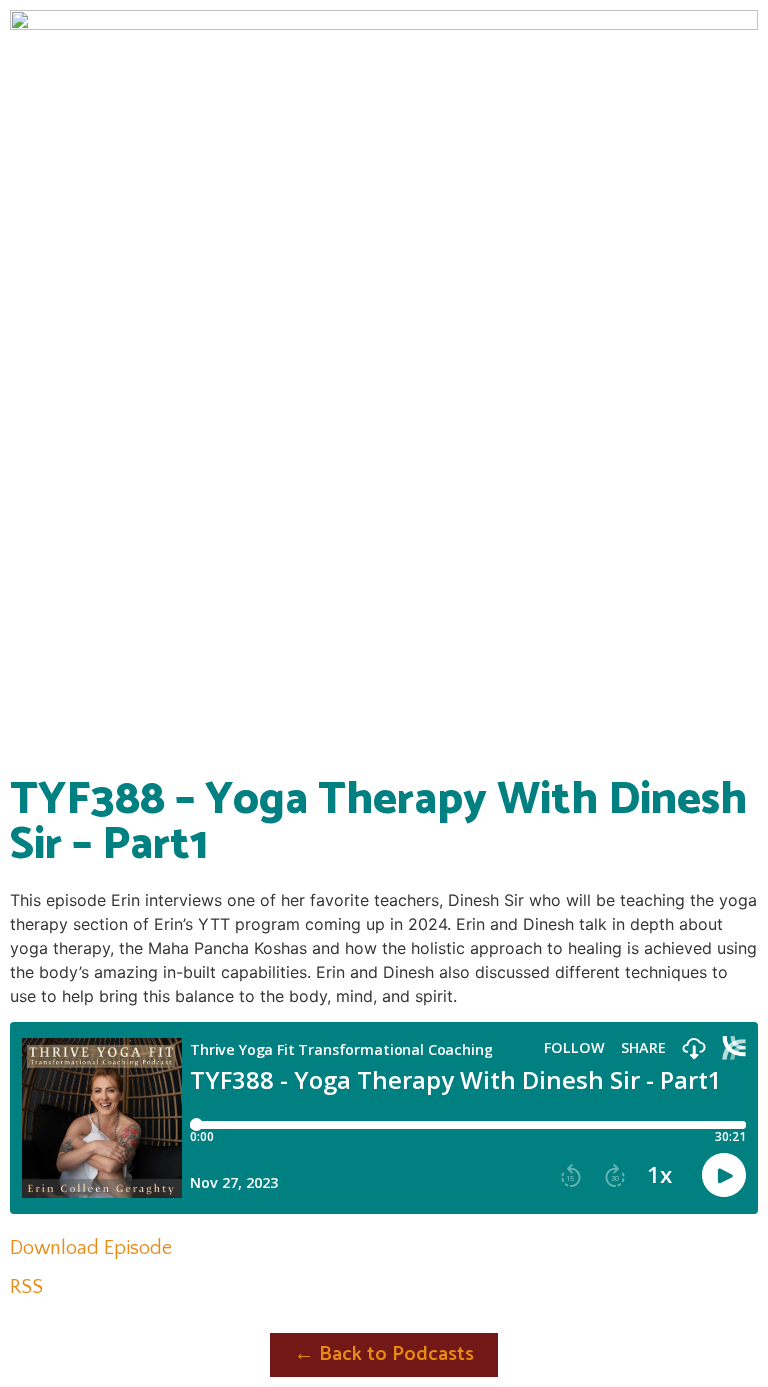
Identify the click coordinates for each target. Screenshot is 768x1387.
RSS (26, 1287)
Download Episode (91, 1248)
